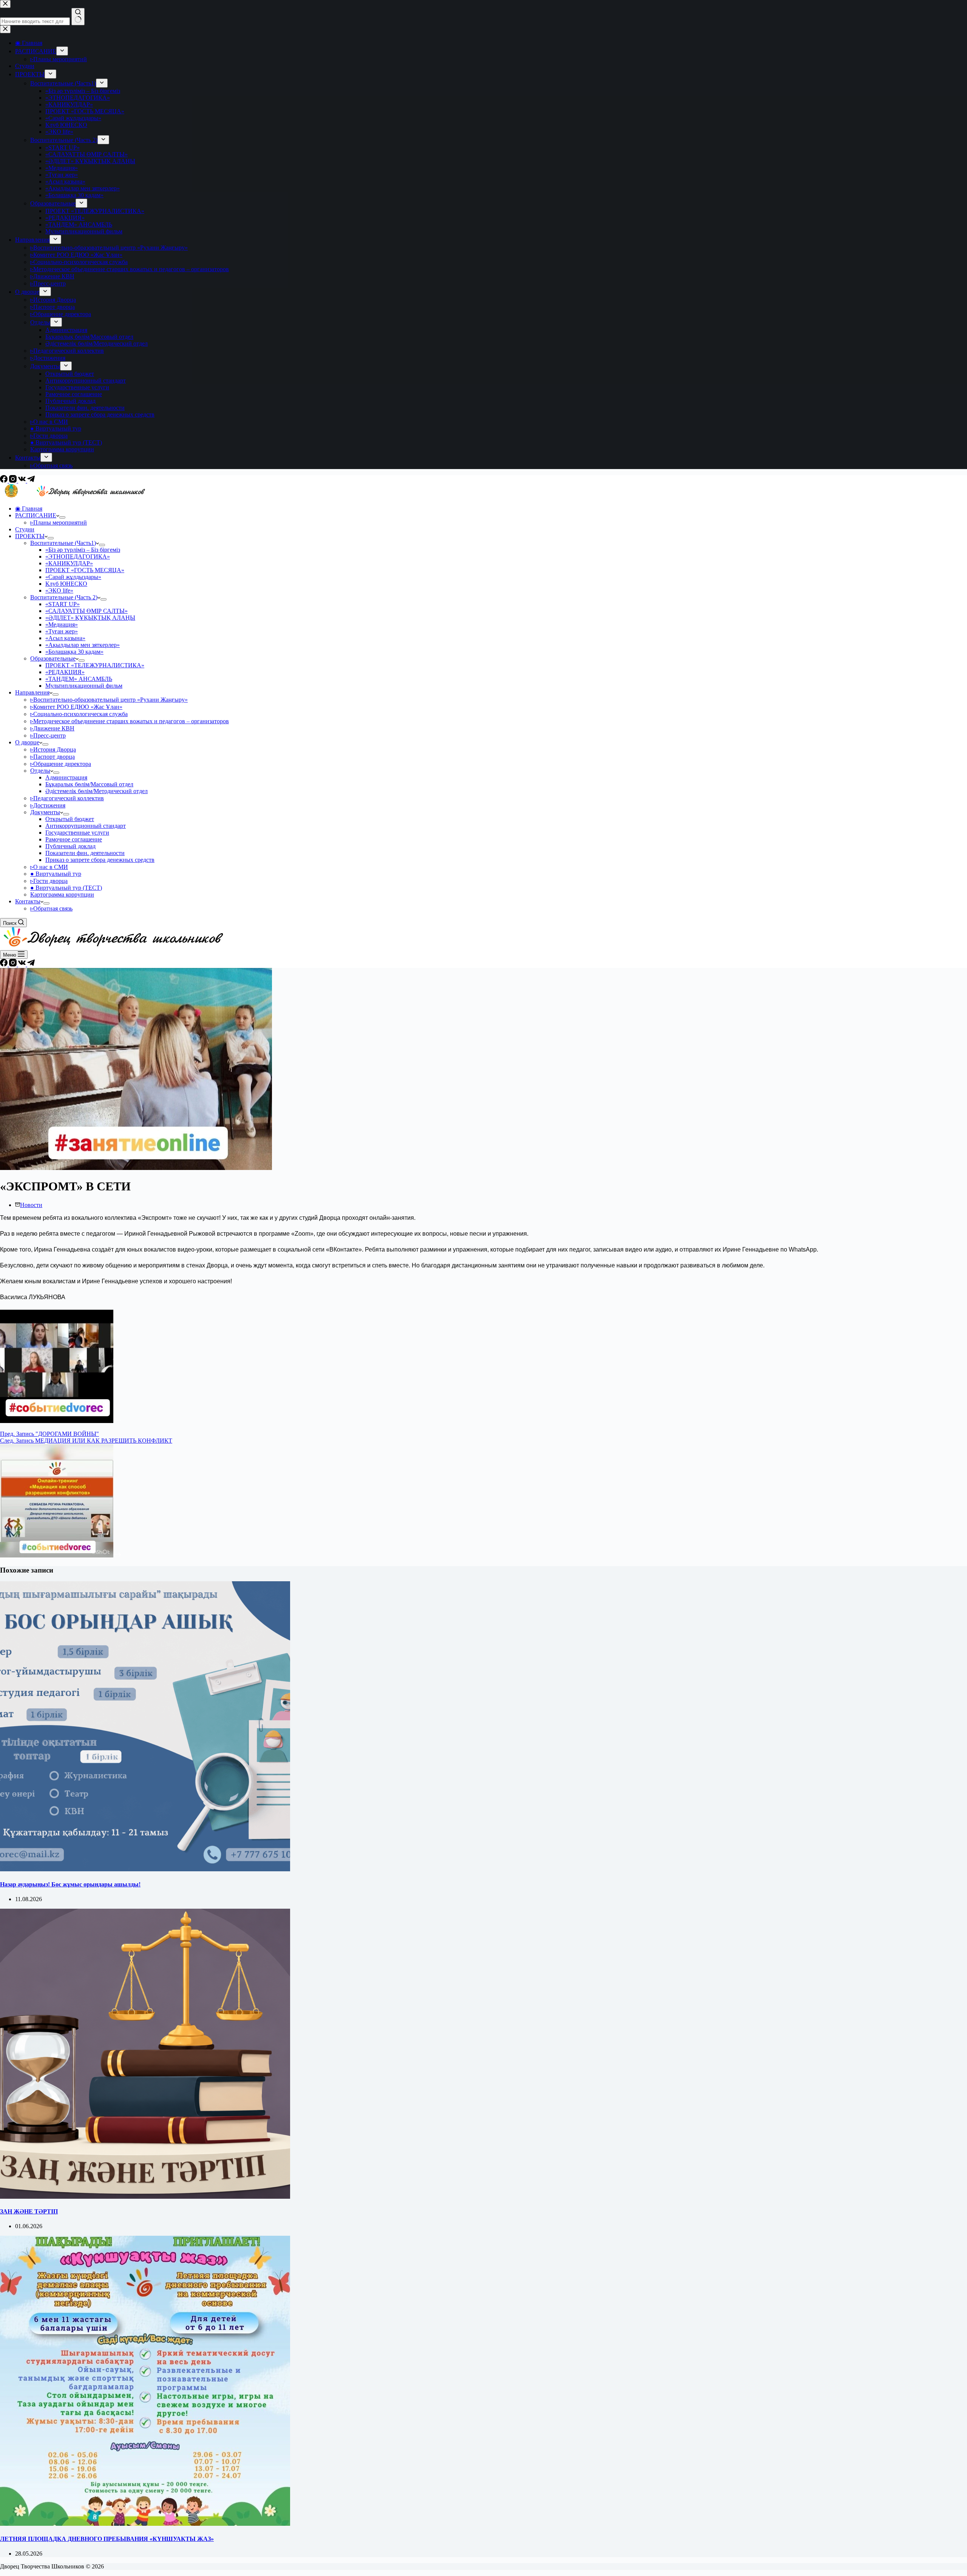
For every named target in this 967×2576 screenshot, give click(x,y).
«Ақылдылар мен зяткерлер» (83, 645)
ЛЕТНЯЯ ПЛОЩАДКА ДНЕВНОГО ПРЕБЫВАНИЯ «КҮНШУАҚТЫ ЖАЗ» (107, 2539)
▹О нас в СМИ (49, 867)
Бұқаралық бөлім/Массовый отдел (89, 784)
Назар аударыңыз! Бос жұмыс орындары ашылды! (70, 1884)
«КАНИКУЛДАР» (69, 563)
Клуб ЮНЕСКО (66, 584)
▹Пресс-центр (48, 735)
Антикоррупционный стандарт (86, 826)
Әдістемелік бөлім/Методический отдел (97, 791)
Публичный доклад (70, 846)
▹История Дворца (53, 749)
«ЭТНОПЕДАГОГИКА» (78, 556)
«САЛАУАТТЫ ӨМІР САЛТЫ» (87, 611)
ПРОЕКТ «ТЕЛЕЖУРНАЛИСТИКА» (95, 665)
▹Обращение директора (61, 764)
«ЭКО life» (59, 590)
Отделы (40, 771)
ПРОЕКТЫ (30, 536)
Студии (25, 529)
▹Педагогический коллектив (67, 798)
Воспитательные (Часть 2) (64, 597)
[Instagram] (14, 481)
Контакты (28, 901)
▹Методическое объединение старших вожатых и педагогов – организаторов (130, 721)
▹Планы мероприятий (59, 522)
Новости (31, 1205)
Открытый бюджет (70, 819)
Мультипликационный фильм (84, 686)
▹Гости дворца (49, 881)
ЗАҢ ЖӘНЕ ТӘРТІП (29, 2211)
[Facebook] (5, 481)
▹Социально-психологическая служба (79, 714)
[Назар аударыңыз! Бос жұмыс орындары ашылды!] (145, 1869)
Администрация (66, 777)
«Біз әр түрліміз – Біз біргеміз (83, 550)
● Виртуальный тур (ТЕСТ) (66, 888)
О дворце (27, 742)
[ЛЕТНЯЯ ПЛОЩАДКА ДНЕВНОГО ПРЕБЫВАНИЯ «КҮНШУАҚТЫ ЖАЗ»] (145, 2524)
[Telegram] (31, 481)
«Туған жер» (62, 631)
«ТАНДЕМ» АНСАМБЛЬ (79, 679)
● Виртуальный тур (56, 874)
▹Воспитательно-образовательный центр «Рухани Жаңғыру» (109, 700)
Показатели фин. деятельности (85, 853)
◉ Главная (29, 509)
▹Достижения (48, 805)
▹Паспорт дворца (53, 757)
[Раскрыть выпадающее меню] (62, 517)
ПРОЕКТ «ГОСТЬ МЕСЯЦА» (85, 570)
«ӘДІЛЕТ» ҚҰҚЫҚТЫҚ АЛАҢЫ (90, 618)
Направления (32, 692)
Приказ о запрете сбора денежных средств (100, 860)
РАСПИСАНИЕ (36, 515)
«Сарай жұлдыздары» (73, 577)
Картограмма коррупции (62, 894)
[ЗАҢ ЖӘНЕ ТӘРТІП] (145, 2197)
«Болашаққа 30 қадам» (74, 652)
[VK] (23, 481)
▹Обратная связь (51, 908)
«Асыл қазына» (65, 638)
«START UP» (63, 604)
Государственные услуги (77, 833)
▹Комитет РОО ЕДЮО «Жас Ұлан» (76, 707)
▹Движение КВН (52, 728)
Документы (45, 812)
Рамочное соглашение (74, 839)
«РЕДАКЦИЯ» (65, 672)
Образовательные (53, 658)
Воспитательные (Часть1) (63, 543)
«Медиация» (62, 624)
